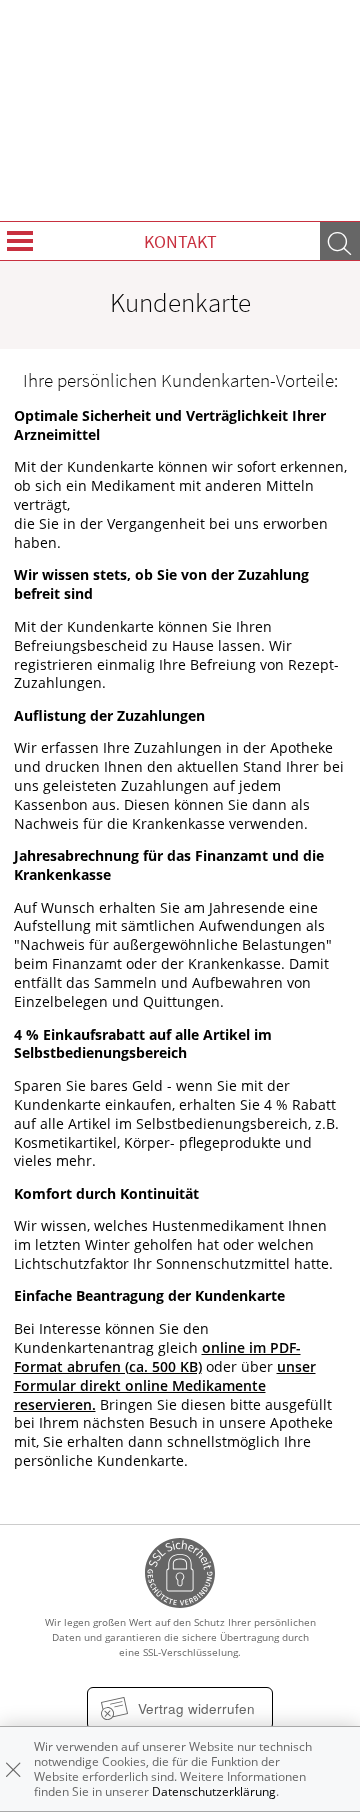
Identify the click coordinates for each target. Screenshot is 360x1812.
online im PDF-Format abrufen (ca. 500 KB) (157, 1357)
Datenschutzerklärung (214, 1791)
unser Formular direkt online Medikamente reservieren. (165, 1386)
